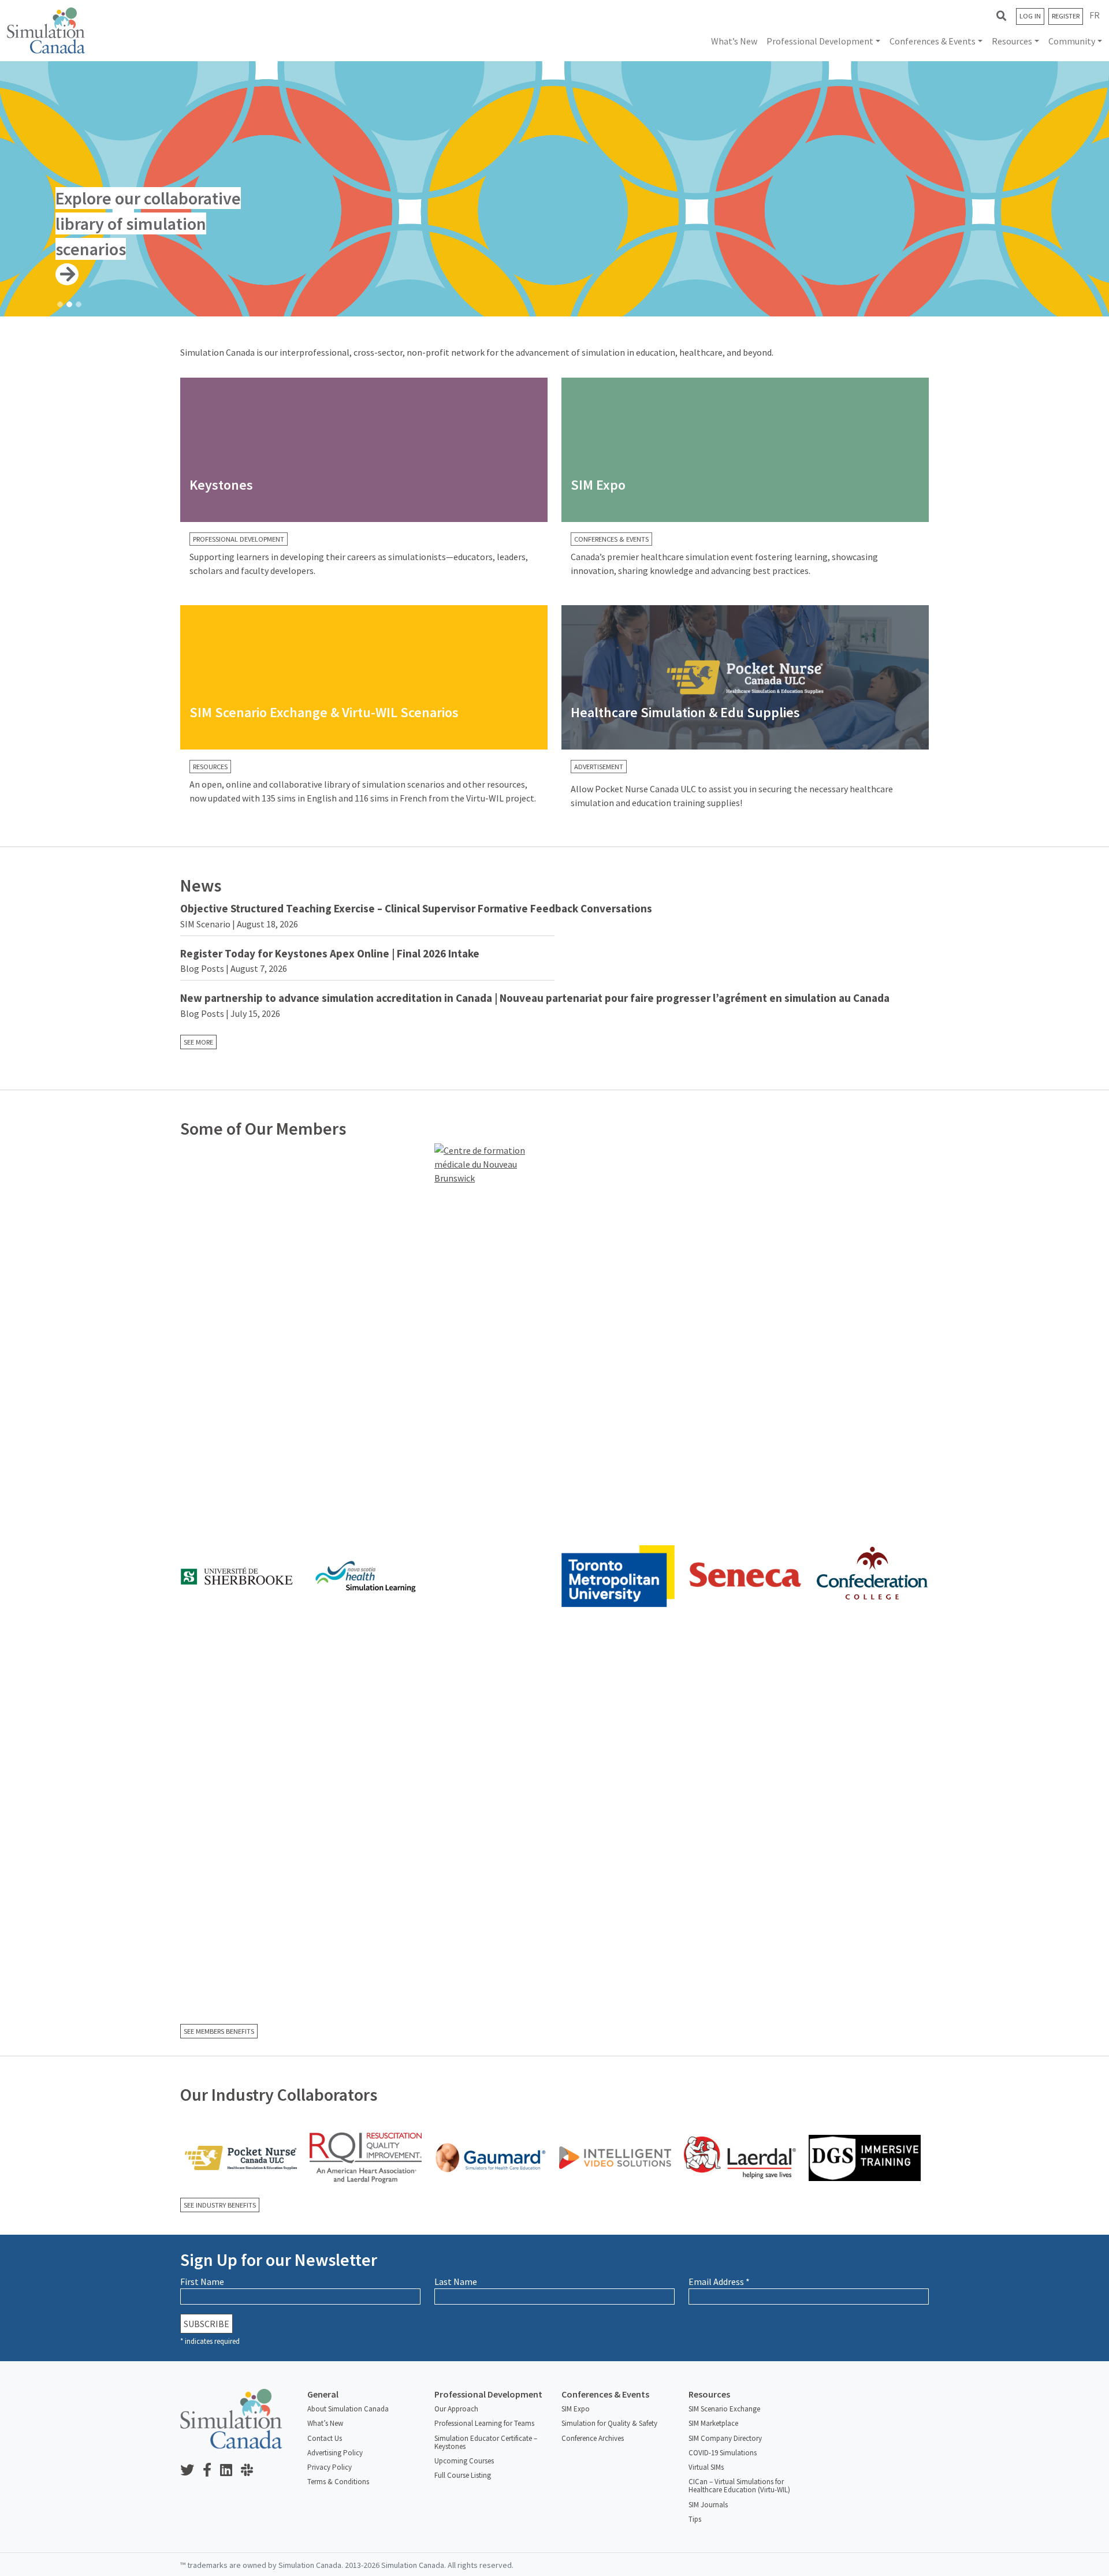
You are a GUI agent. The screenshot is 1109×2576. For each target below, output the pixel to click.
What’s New (734, 41)
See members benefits (219, 2031)
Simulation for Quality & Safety (609, 2423)
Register (1066, 16)
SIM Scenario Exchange (724, 2409)
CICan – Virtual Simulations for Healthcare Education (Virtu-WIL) (739, 2486)
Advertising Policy (335, 2453)
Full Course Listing (463, 2475)
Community (1072, 41)
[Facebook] (211, 2471)
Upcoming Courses (464, 2461)
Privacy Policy (330, 2467)
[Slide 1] (60, 304)
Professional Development (820, 41)
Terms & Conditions (338, 2482)
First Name (202, 2282)
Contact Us (325, 2438)
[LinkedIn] (230, 2471)
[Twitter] (191, 2471)
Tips (695, 2519)
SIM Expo (576, 2409)
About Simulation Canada (348, 2409)
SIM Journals (708, 2505)
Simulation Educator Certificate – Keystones (486, 2442)
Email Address (719, 2282)
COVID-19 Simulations (723, 2453)
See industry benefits (220, 2205)
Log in (1030, 16)
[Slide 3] (79, 304)
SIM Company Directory (725, 2438)
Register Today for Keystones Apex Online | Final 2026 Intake (330, 953)
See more (198, 1042)
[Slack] (251, 2471)
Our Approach (456, 2409)
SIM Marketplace (713, 2423)
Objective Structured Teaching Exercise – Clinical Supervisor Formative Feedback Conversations (416, 908)
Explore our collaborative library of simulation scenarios (148, 223)
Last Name (456, 2282)
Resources (1012, 41)
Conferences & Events (933, 41)
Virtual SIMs (706, 2467)
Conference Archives (593, 2438)
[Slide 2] (69, 304)
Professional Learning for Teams (484, 2423)
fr (1095, 15)
